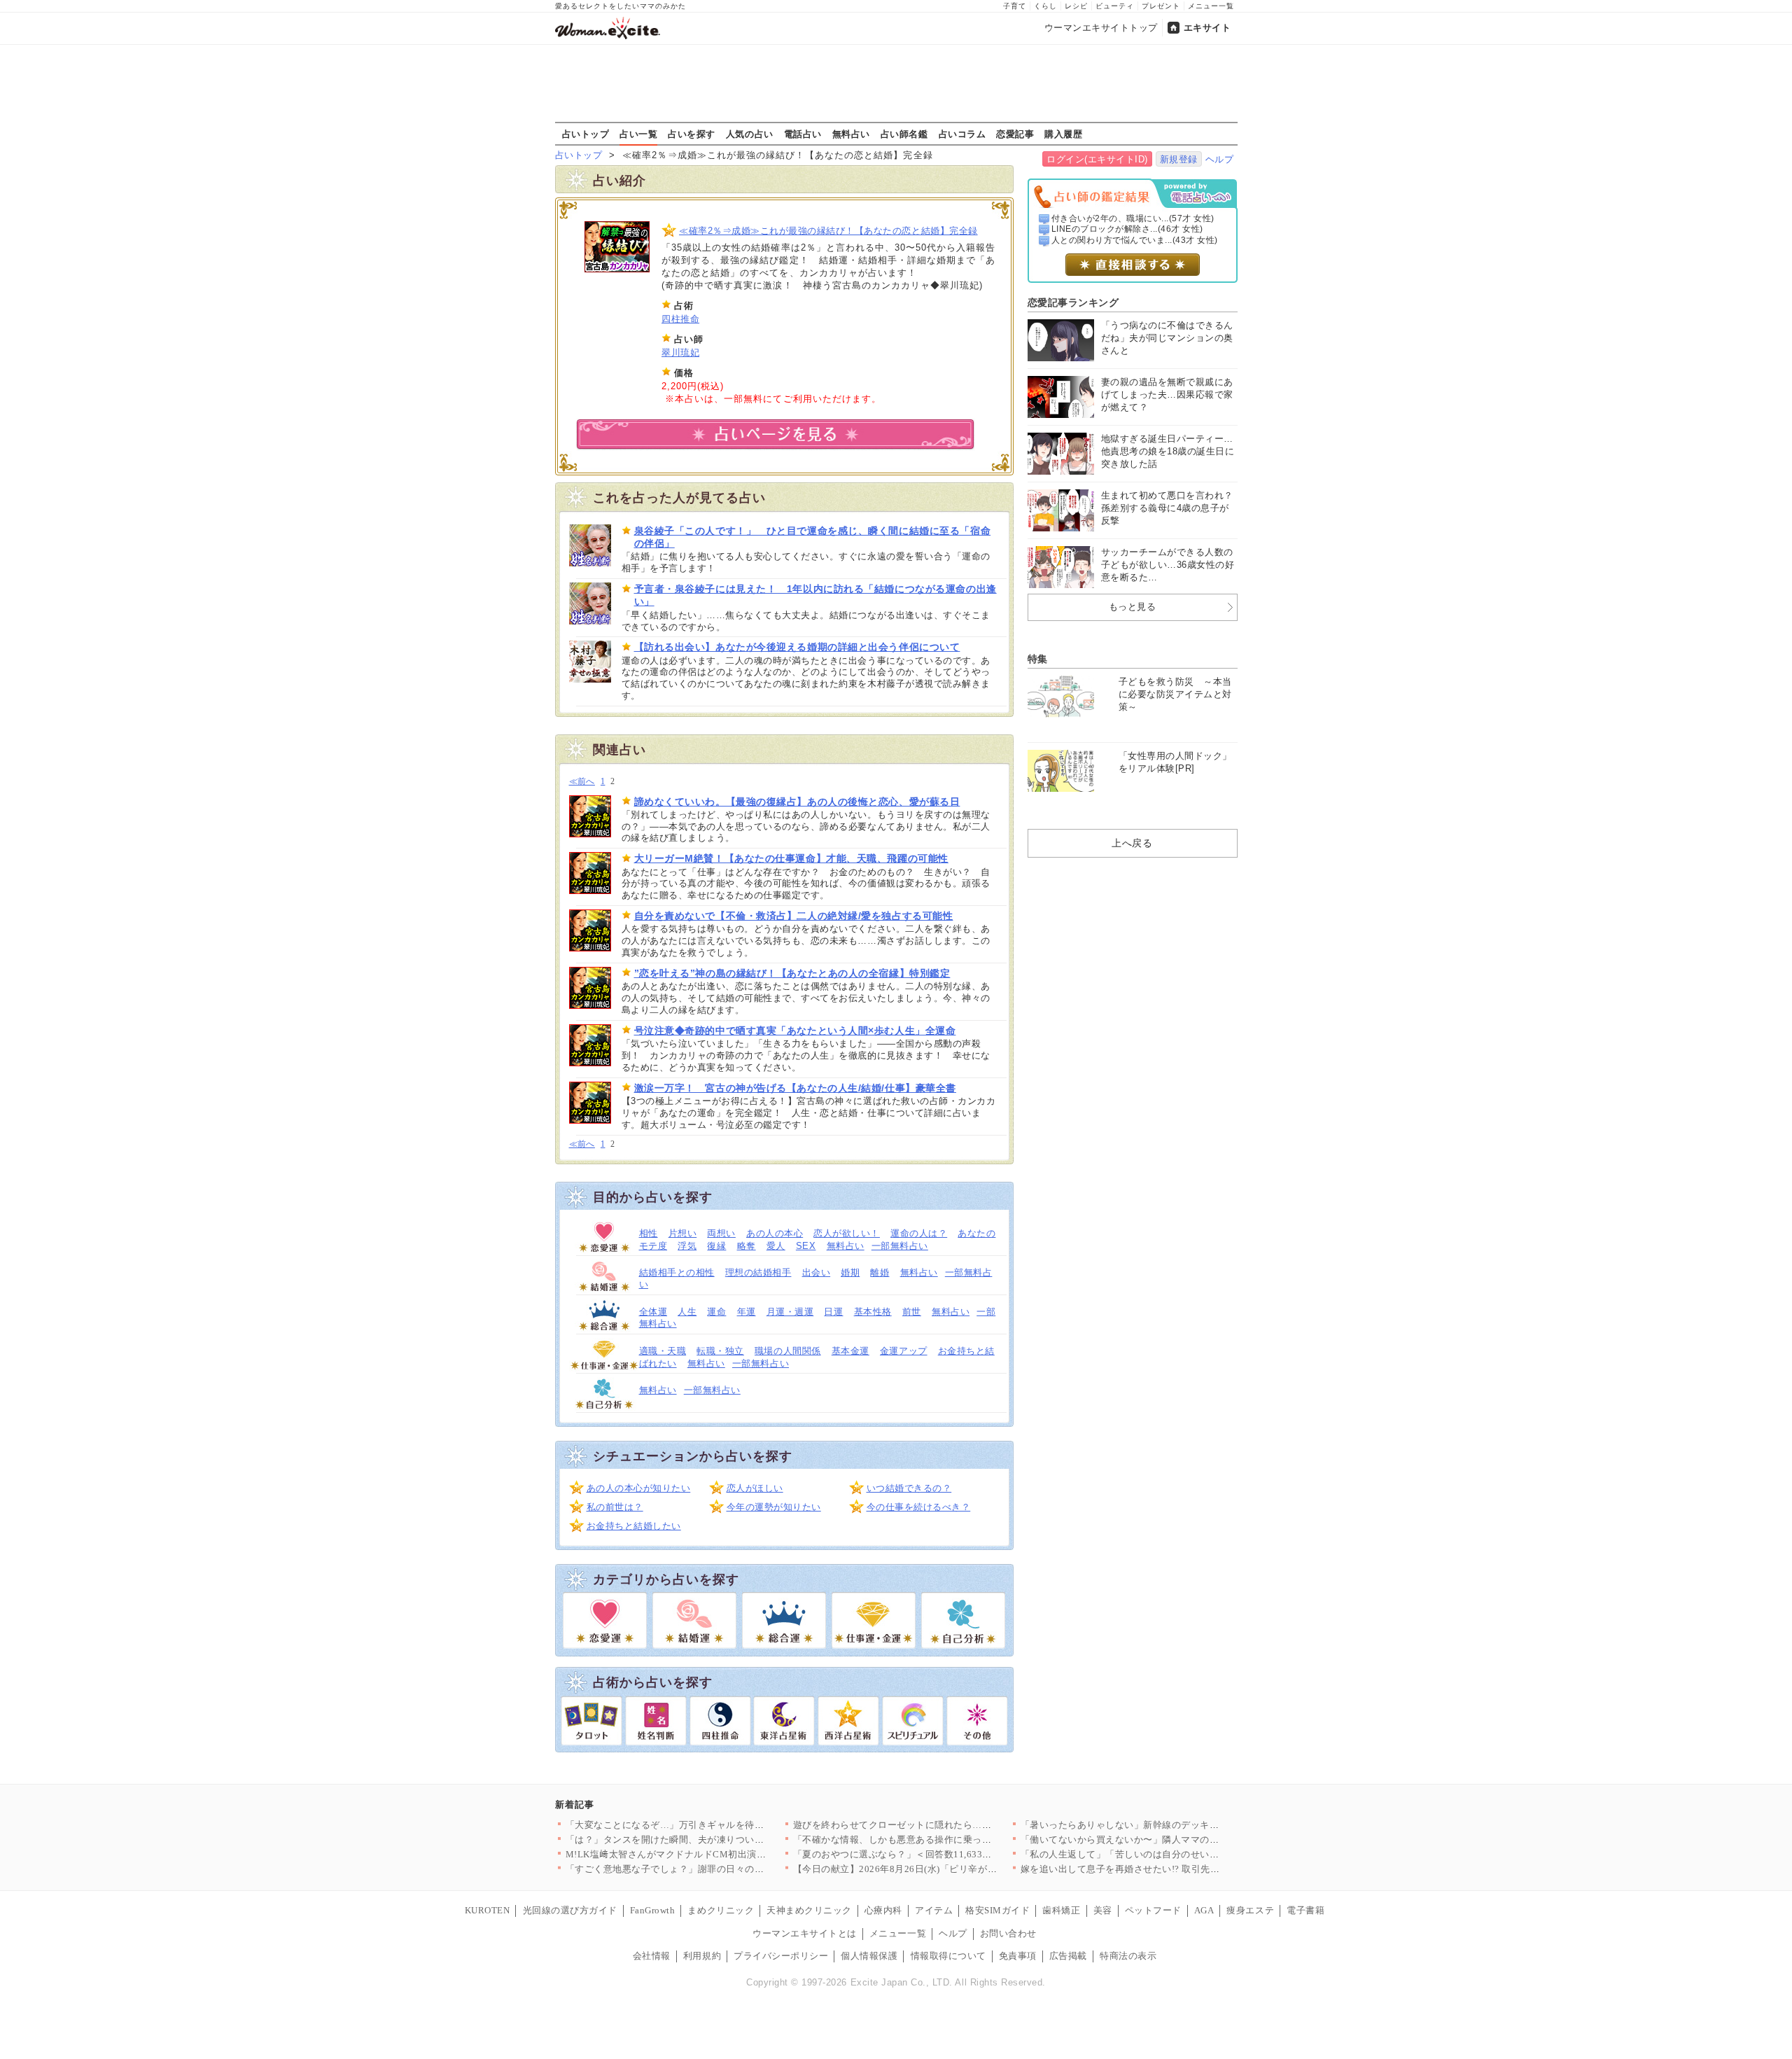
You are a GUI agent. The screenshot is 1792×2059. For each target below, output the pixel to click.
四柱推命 (680, 319)
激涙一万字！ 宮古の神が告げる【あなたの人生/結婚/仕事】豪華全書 (795, 1088)
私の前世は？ (615, 1507)
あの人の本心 (775, 1233)
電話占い (803, 134)
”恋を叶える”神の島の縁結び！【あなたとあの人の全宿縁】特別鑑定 (792, 973)
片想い (683, 1233)
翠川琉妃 (680, 353)
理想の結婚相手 (758, 1272)
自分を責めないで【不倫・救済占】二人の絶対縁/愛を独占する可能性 (794, 916)
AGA (1204, 1910)
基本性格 (873, 1312)
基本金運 (850, 1351)
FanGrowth (653, 1910)
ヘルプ (1220, 159)
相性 (649, 1233)
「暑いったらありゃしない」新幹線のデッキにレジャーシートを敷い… (1172, 1825)
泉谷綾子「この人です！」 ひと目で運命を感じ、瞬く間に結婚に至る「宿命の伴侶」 (813, 537)
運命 (716, 1312)
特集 (1038, 659)
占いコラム (962, 134)
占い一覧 (638, 134)
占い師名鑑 (904, 134)
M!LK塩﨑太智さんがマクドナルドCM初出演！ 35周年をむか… (701, 1854)
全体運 (653, 1312)
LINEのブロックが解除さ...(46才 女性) (1127, 229)
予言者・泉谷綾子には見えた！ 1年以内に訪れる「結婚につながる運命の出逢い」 (815, 595)
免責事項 (1018, 1956)
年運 (747, 1312)
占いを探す (692, 134)
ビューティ (1115, 6)
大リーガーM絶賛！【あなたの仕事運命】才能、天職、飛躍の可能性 (791, 858)
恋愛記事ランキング (1073, 302)
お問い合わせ (1008, 1933)
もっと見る (1133, 607)
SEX (806, 1246)
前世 (912, 1312)
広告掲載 (1068, 1956)
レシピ (1076, 6)
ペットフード (1153, 1910)
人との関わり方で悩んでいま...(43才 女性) (1135, 240)
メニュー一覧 (1211, 6)
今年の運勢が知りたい (774, 1507)
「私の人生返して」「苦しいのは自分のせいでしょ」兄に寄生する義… (1172, 1854)
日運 (833, 1312)
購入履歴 (1063, 134)
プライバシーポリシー (781, 1956)
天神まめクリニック (809, 1910)
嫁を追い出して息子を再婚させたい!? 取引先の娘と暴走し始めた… (1163, 1869)
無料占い (851, 134)
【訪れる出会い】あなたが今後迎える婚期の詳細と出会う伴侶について (797, 647)
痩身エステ (1250, 1910)
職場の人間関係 (788, 1351)
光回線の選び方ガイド (570, 1910)
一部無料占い (900, 1246)
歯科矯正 (1061, 1910)
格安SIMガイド (997, 1910)
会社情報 (652, 1956)
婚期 (850, 1272)
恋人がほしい (755, 1488)
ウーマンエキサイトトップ (1101, 28)
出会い (817, 1272)
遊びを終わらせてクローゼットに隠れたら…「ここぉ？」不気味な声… (945, 1825)
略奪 (747, 1246)
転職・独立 (720, 1351)
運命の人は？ (919, 1233)
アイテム (934, 1910)
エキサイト (1207, 28)
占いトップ (586, 134)
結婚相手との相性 (677, 1272)
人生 (687, 1312)
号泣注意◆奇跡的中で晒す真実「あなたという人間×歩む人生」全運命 (795, 1031)
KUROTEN (488, 1910)
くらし (1045, 6)
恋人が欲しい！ (847, 1233)
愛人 (776, 1246)
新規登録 (1179, 159)
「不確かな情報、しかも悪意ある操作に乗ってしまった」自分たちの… (945, 1840)
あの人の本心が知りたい (639, 1488)
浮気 (687, 1246)
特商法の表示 (1128, 1956)
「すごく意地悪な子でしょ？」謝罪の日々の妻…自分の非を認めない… (717, 1869)
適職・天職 (663, 1351)
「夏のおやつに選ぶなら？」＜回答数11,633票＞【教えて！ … (927, 1854)
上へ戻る (1132, 843)
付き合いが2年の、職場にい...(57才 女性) (1133, 218)
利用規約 (702, 1956)
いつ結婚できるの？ (909, 1488)
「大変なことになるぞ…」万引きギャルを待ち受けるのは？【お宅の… (717, 1825)
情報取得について (948, 1956)
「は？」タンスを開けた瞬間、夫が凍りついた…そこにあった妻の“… (715, 1840)
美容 (1103, 1910)
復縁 (716, 1246)
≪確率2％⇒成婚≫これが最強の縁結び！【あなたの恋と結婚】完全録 (828, 231)
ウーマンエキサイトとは (805, 1933)
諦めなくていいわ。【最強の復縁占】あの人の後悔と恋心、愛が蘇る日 (797, 802)
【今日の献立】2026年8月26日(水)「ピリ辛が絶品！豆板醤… (924, 1869)
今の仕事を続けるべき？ (919, 1507)
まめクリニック (721, 1910)
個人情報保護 (869, 1956)
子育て (1015, 6)
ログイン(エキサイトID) (1097, 159)
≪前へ (582, 782)
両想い (721, 1233)
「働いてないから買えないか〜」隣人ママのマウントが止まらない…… (1172, 1840)
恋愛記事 (1015, 134)
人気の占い (750, 134)
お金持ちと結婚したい (634, 1526)
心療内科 (883, 1910)
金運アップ (904, 1351)
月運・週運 (790, 1312)
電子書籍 (1305, 1910)
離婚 (880, 1272)
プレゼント (1161, 6)
